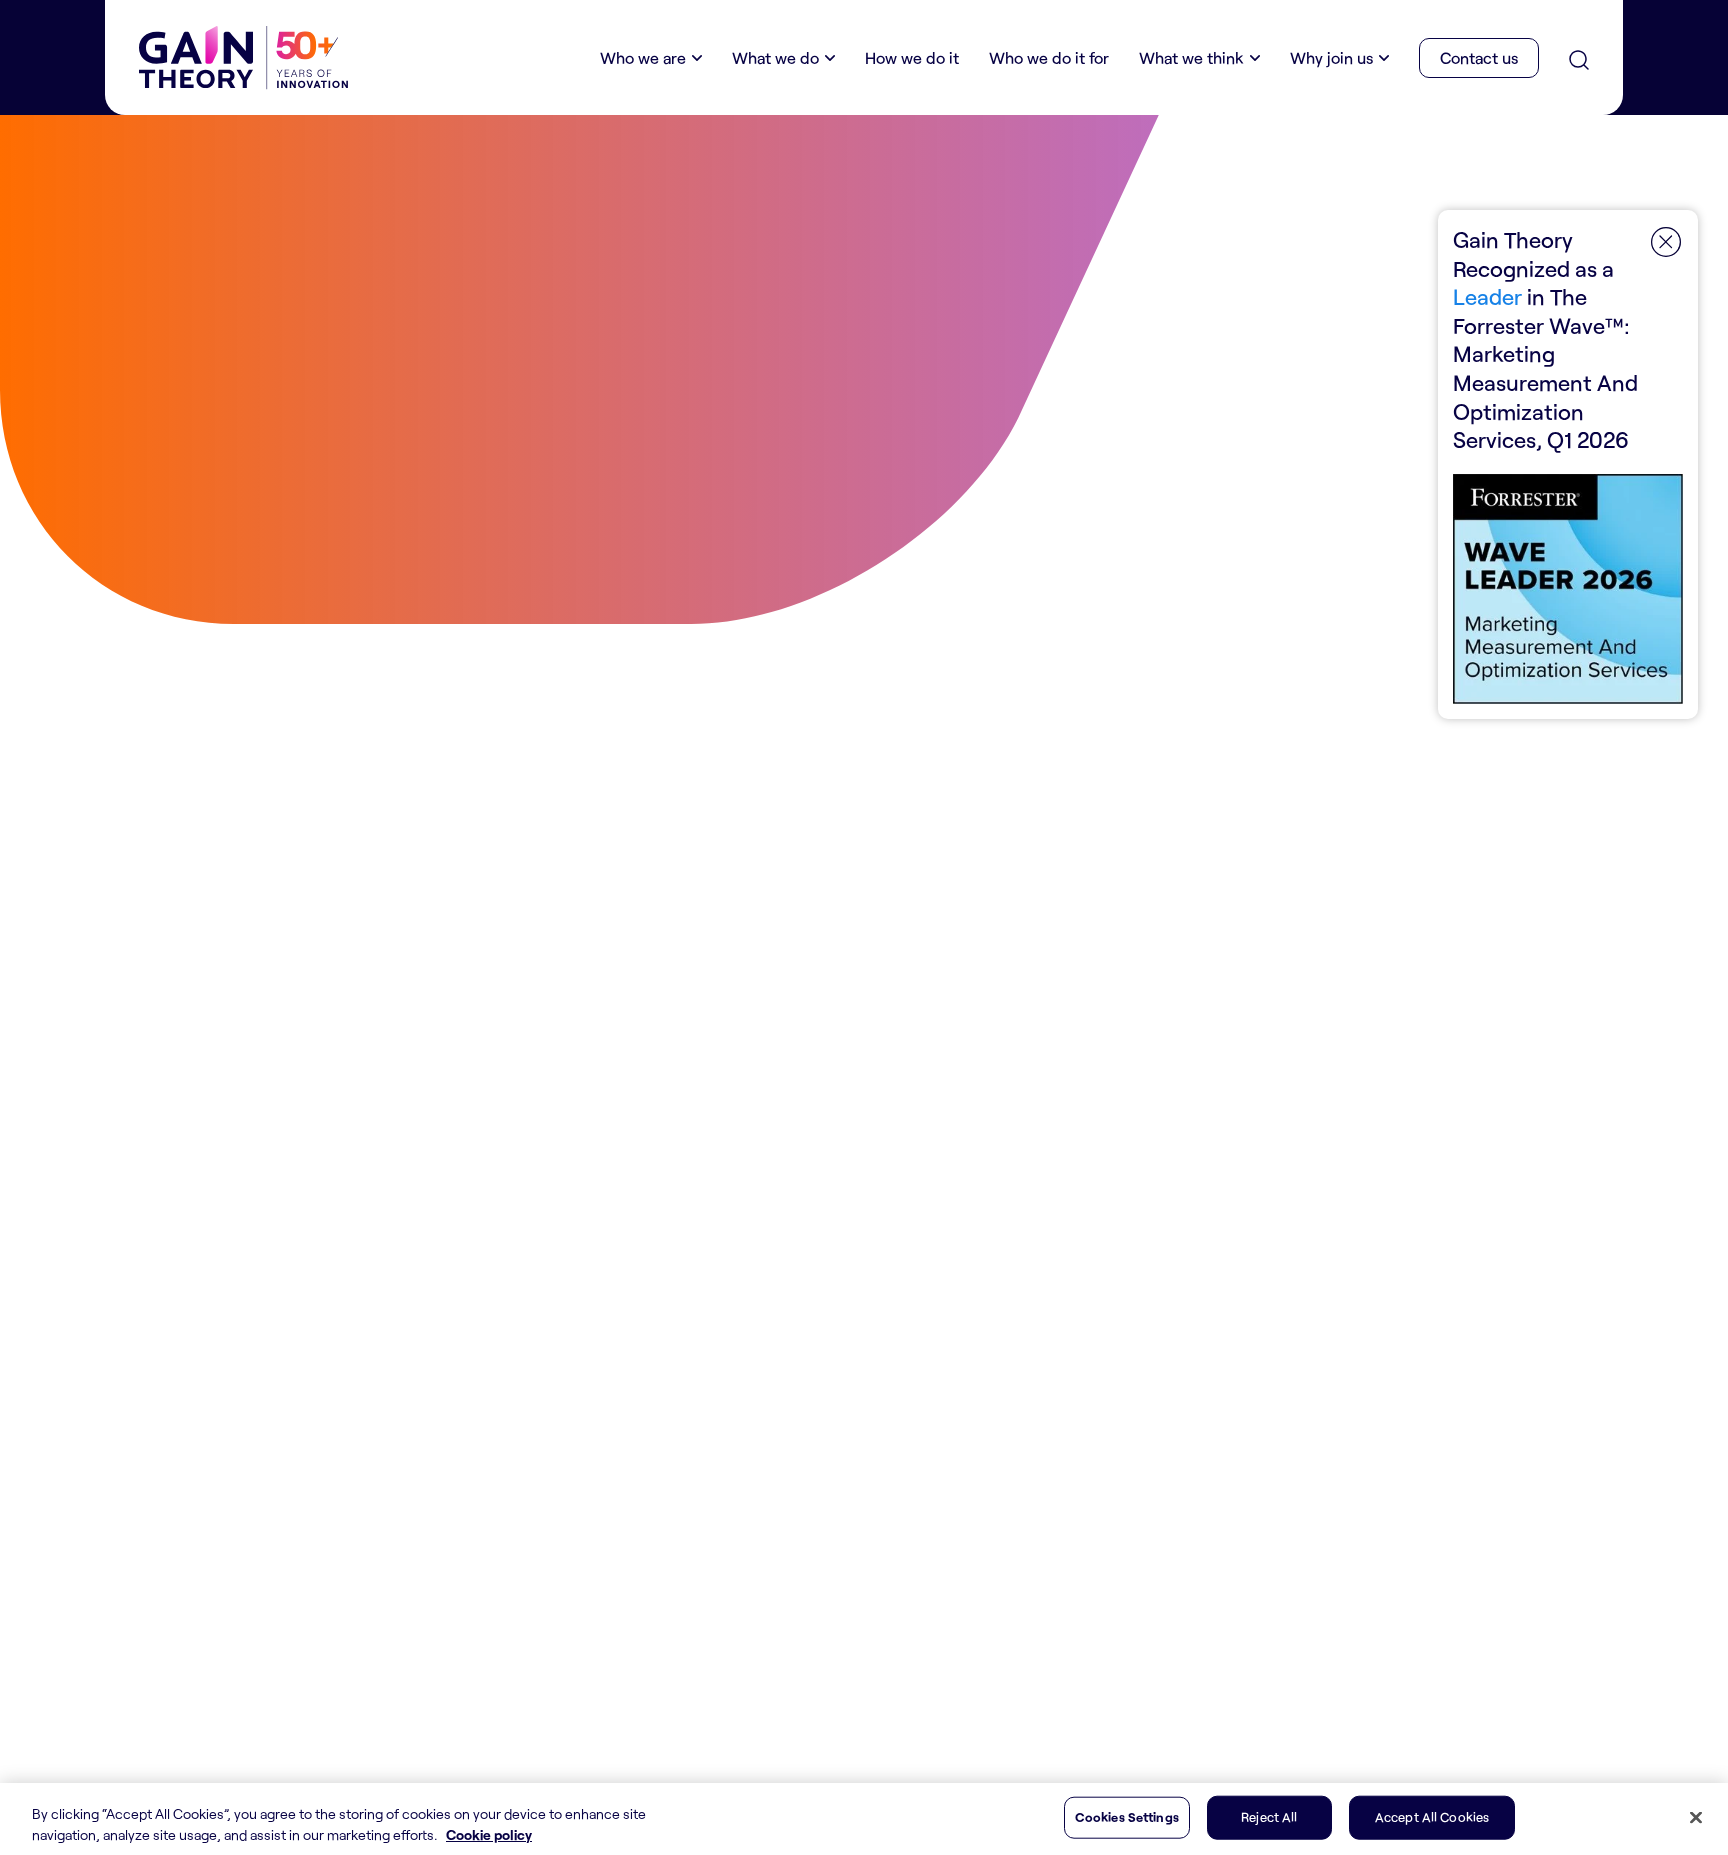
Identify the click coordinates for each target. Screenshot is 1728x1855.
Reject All (1269, 1817)
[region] (864, 1819)
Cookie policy (489, 1834)
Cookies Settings (1127, 1817)
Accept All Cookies (1432, 1817)
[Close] (1696, 1818)
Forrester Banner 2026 (1568, 464)
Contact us (1479, 57)
